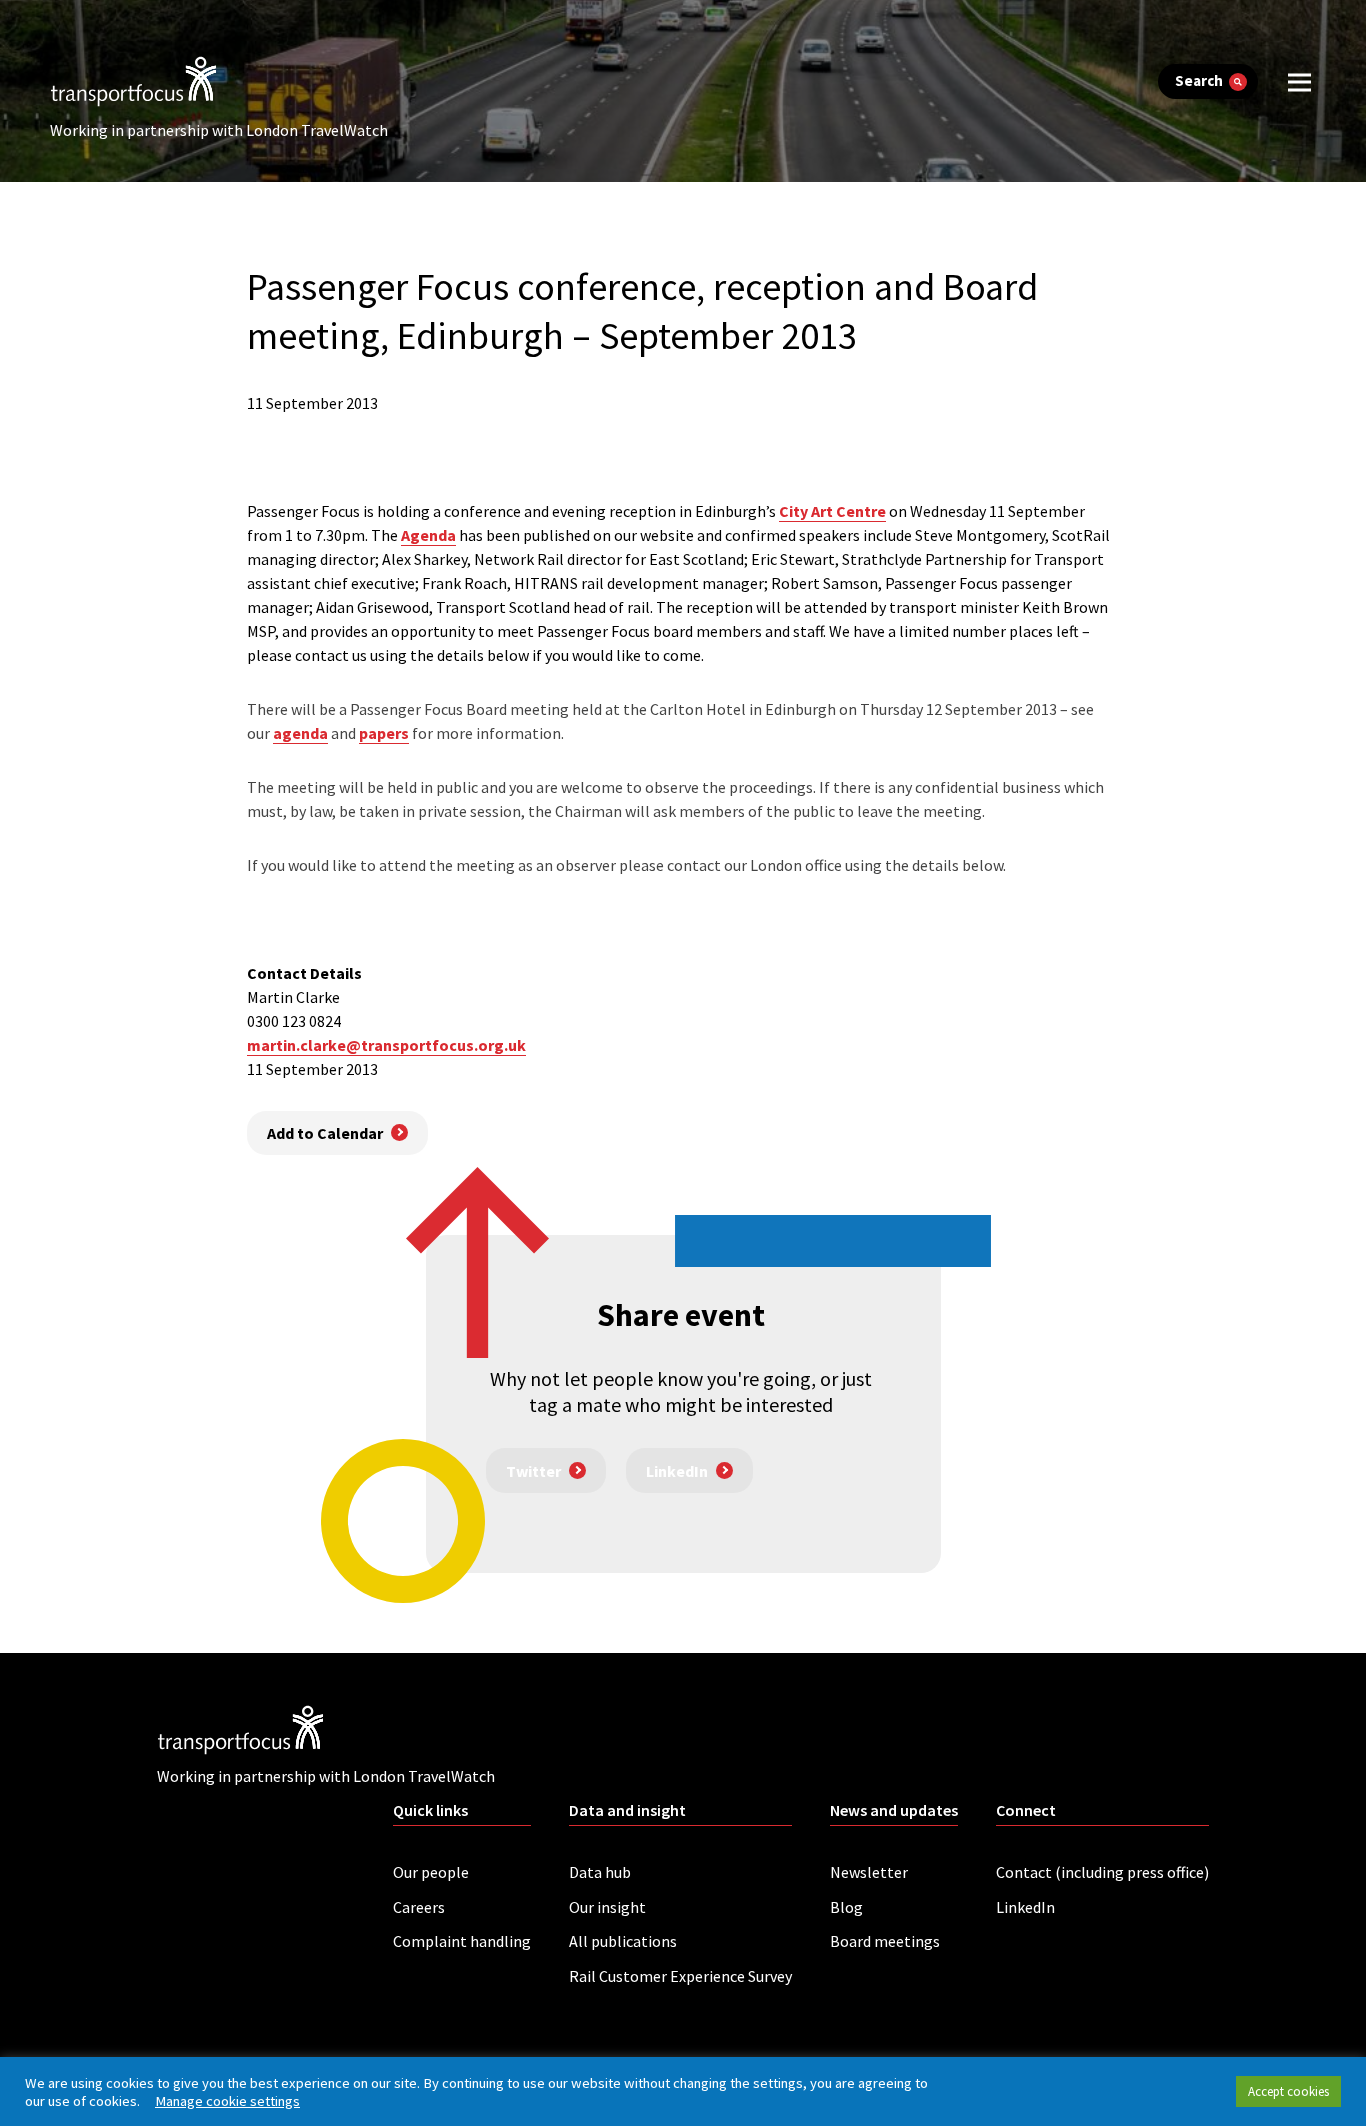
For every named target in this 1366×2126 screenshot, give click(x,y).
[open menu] (1299, 81)
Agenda (428, 535)
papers (384, 733)
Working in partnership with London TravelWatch (219, 130)
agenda (300, 733)
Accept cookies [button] (1288, 2091)
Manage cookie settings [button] (227, 2101)
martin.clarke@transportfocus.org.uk (386, 1045)
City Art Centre (832, 511)
